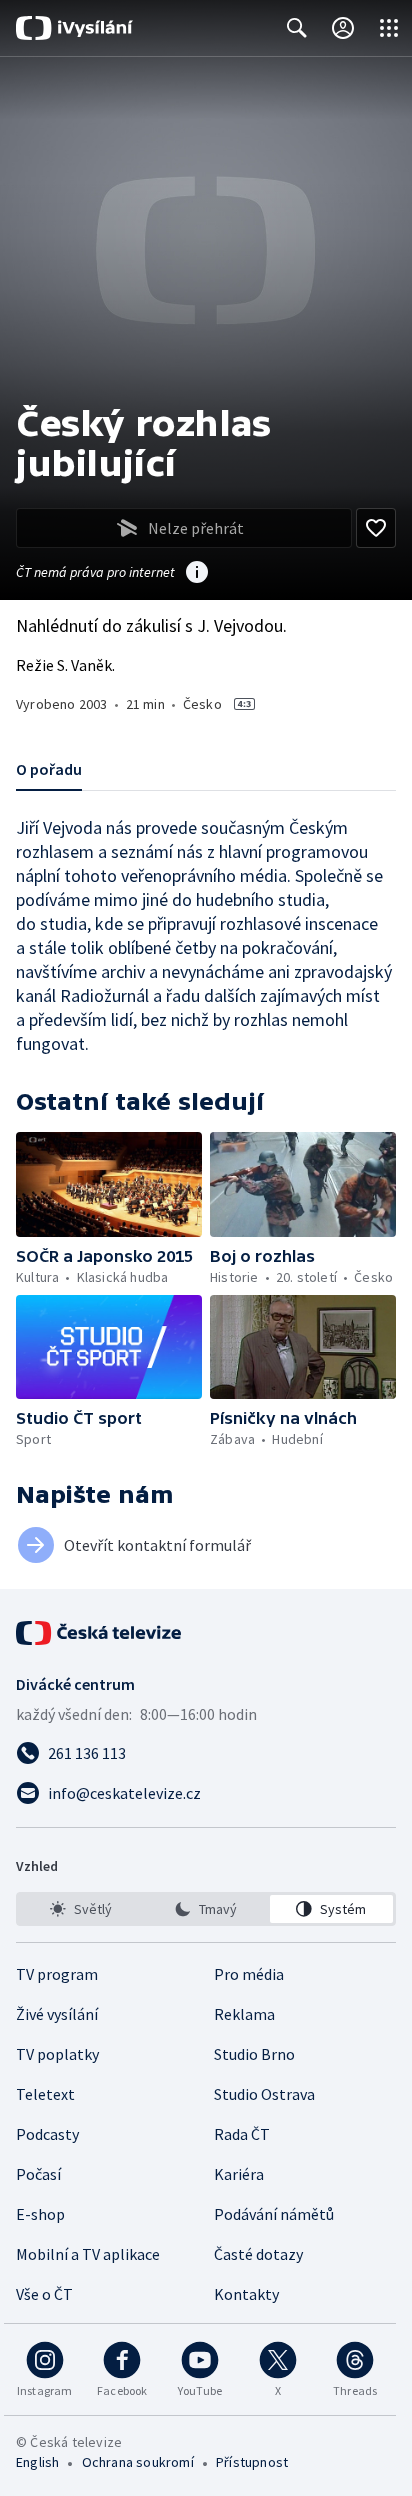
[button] (109, 1184)
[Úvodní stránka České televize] (100, 1633)
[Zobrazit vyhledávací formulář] (297, 28)
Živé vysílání (57, 2014)
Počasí (38, 2174)
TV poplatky (57, 2054)
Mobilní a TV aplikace (88, 2254)
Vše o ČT (44, 2294)
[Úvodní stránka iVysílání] (74, 28)
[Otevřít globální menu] (389, 28)
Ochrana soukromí (138, 2462)
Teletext (45, 2094)
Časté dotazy (258, 2254)
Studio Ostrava (264, 2094)
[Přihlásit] (343, 28)
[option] (80, 1909)
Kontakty (246, 2294)
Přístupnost (252, 2462)
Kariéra (239, 2174)
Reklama (244, 2014)
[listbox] (206, 1909)
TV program (57, 1974)
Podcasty (47, 2134)
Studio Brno (254, 2054)
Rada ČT (242, 2134)
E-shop (40, 2214)
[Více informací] (197, 574)
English (37, 2462)
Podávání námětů (274, 2214)
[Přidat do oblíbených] (376, 528)
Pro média (249, 1974)
